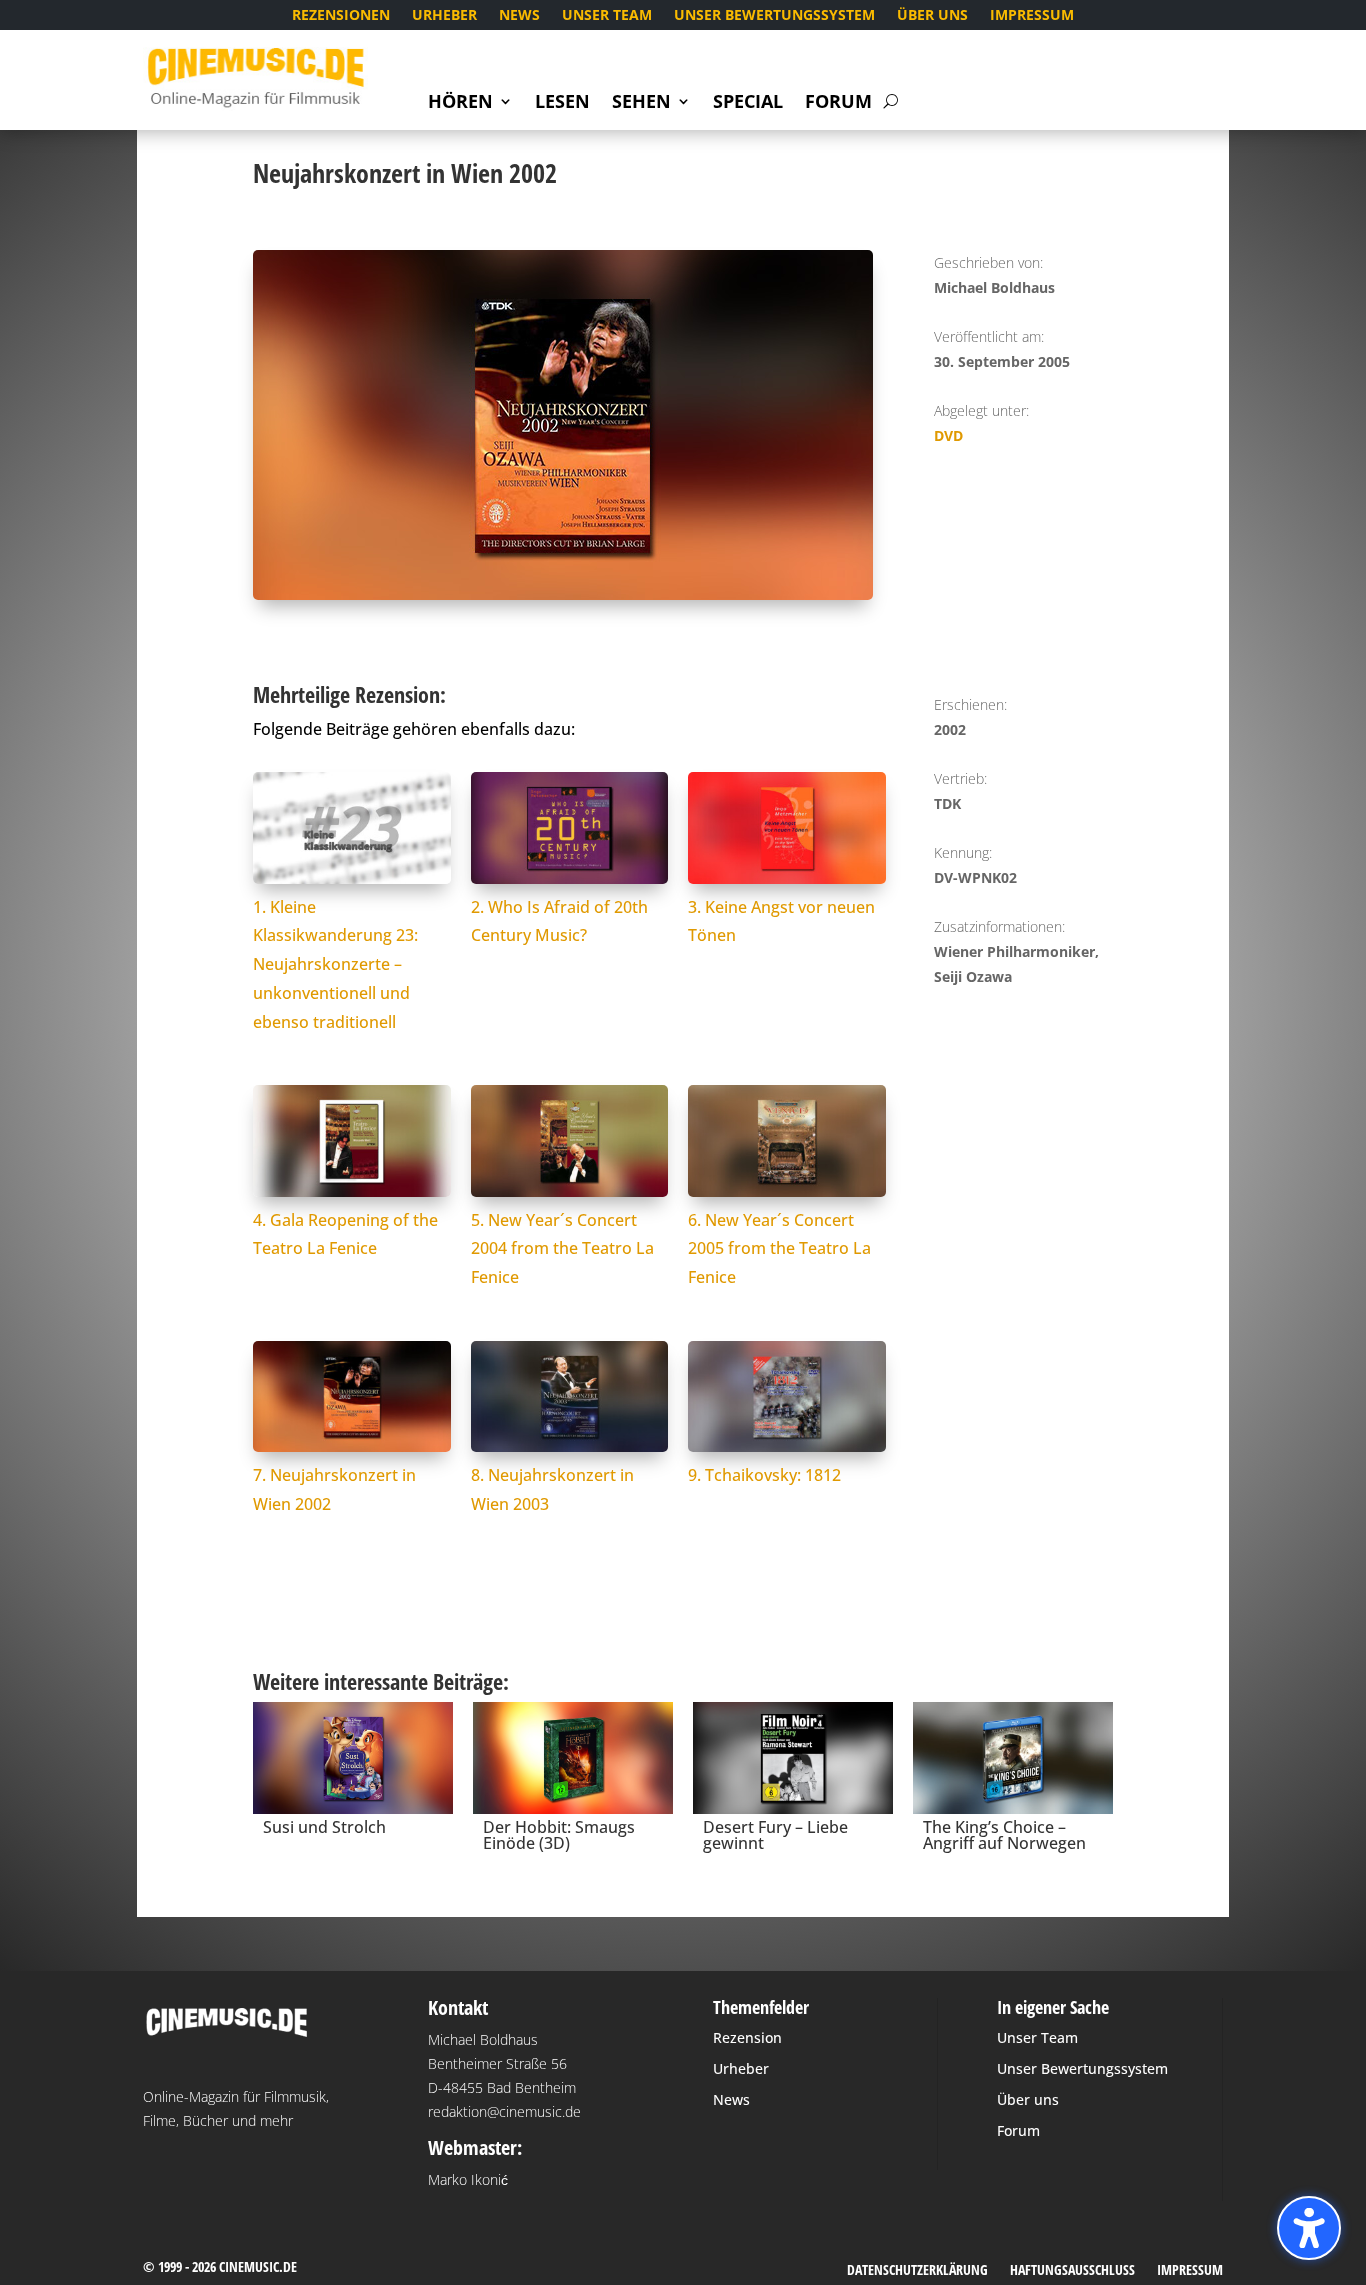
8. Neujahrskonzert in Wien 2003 (552, 1489)
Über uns (932, 16)
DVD (948, 435)
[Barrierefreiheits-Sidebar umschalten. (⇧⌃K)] (1309, 2228)
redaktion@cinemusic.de (504, 2111)
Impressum (1032, 16)
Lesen (562, 103)
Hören (460, 103)
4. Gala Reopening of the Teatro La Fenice (345, 1234)
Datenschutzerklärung (917, 2271)
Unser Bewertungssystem (774, 16)
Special (748, 103)
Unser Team (607, 16)
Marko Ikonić (468, 2179)
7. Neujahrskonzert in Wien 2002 (334, 1489)
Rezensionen (341, 16)
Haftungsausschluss (1072, 2271)
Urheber (444, 16)
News (519, 16)
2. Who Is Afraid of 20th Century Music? (559, 921)
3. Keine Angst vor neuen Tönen (781, 921)
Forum (838, 103)
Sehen (641, 103)
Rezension (747, 2037)
